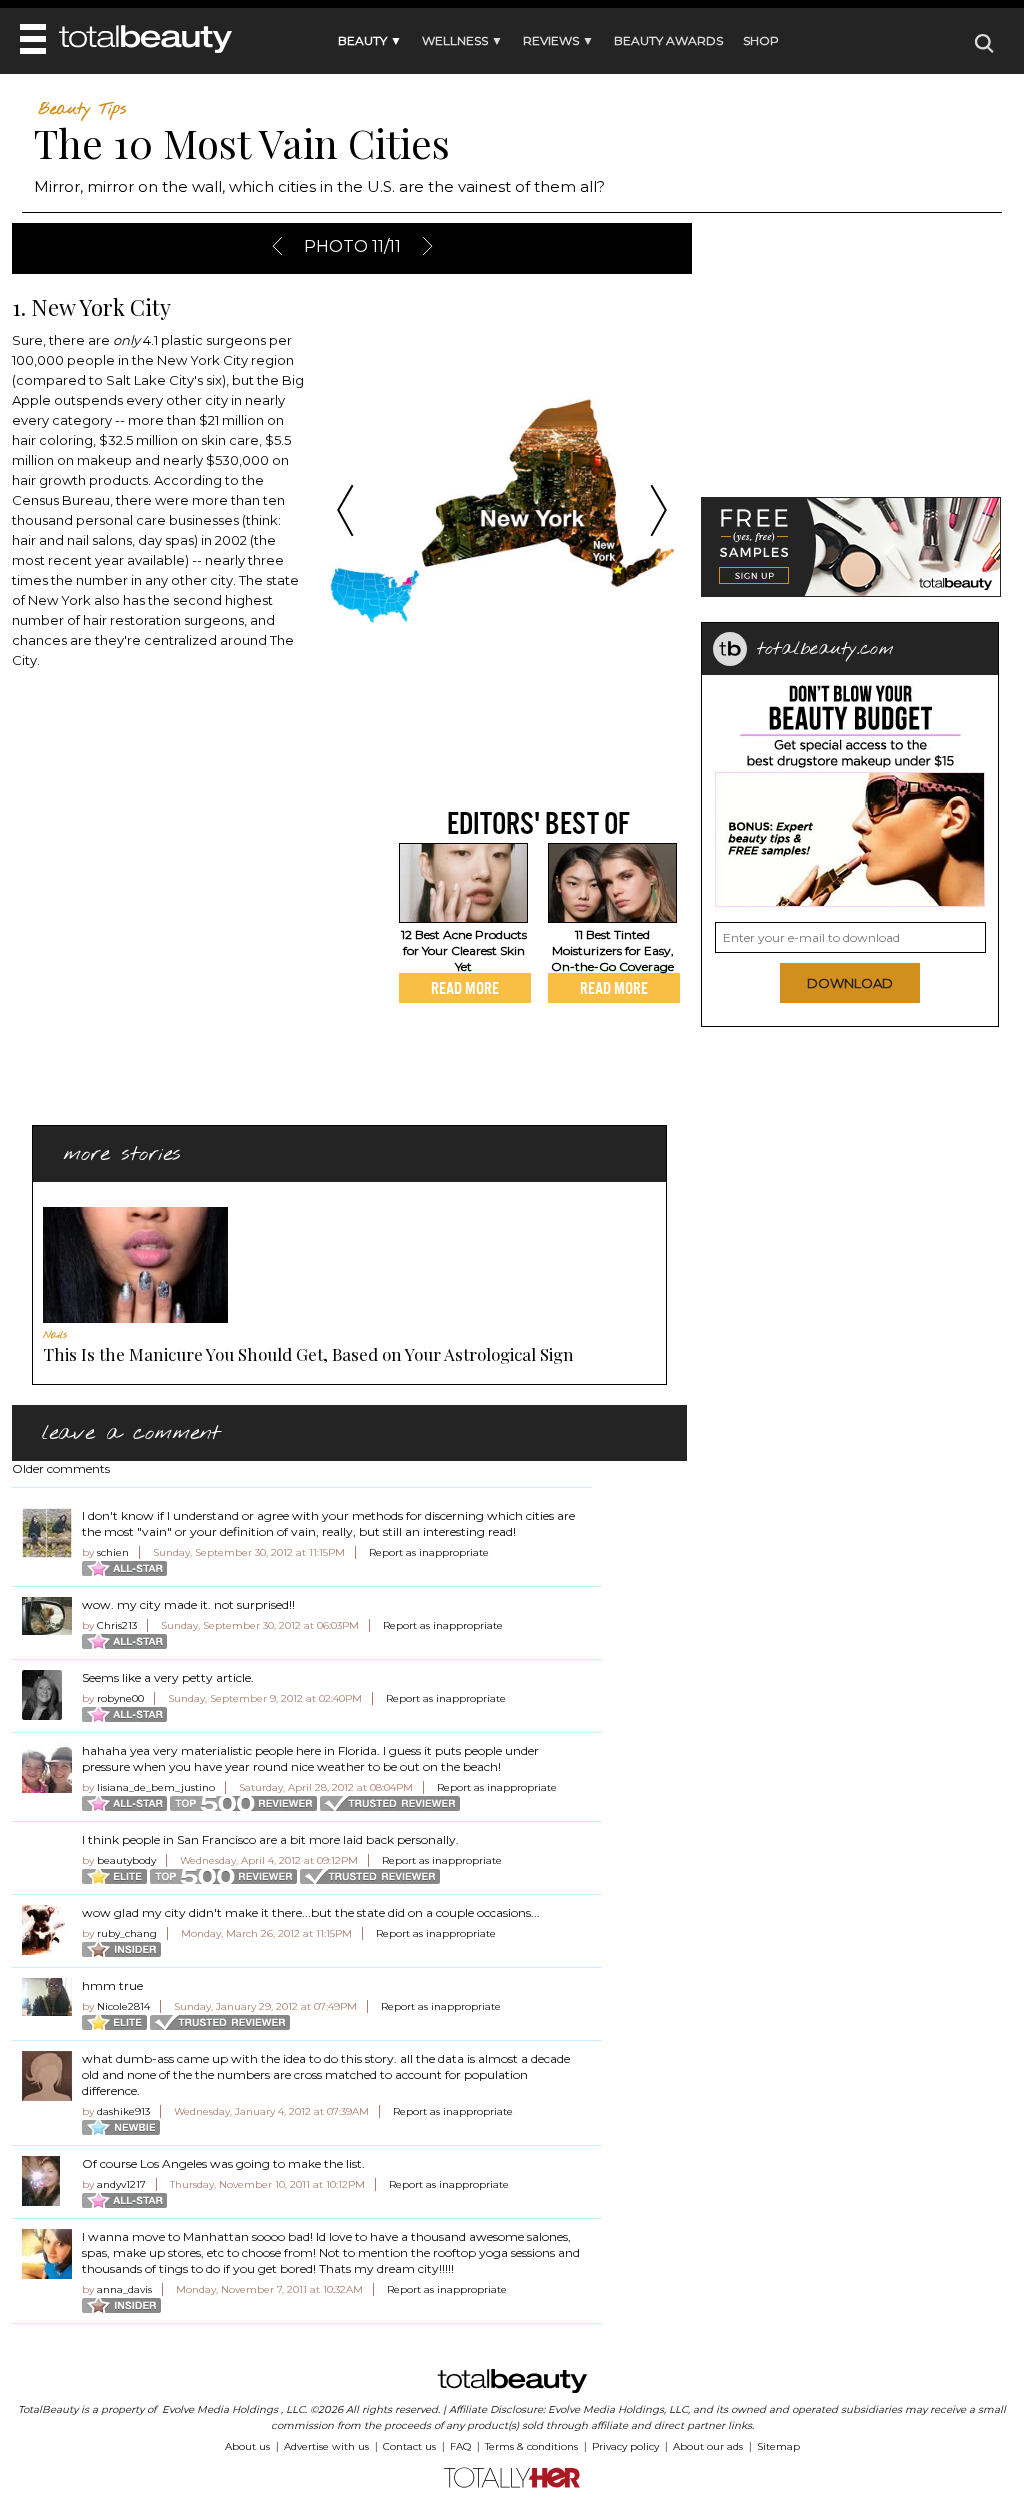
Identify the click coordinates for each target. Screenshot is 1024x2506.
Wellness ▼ (462, 40)
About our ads (708, 2446)
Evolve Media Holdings (220, 2409)
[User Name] (47, 1533)
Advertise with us (326, 2446)
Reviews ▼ (558, 40)
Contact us (409, 2446)
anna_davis (124, 2289)
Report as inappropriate (429, 1552)
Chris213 (117, 1625)
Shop (761, 40)
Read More (465, 988)
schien (113, 1552)
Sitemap (778, 2446)
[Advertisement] (180, 945)
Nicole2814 (123, 2006)
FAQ (460, 2446)
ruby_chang (127, 1933)
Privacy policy (625, 2446)
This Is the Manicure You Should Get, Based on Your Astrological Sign (308, 1354)
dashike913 (123, 2111)
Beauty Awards (668, 40)
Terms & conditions (531, 2446)
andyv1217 (121, 2184)
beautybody (126, 1860)
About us (247, 2446)
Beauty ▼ (370, 40)
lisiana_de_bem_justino (156, 1787)
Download (850, 983)
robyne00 (120, 1698)
